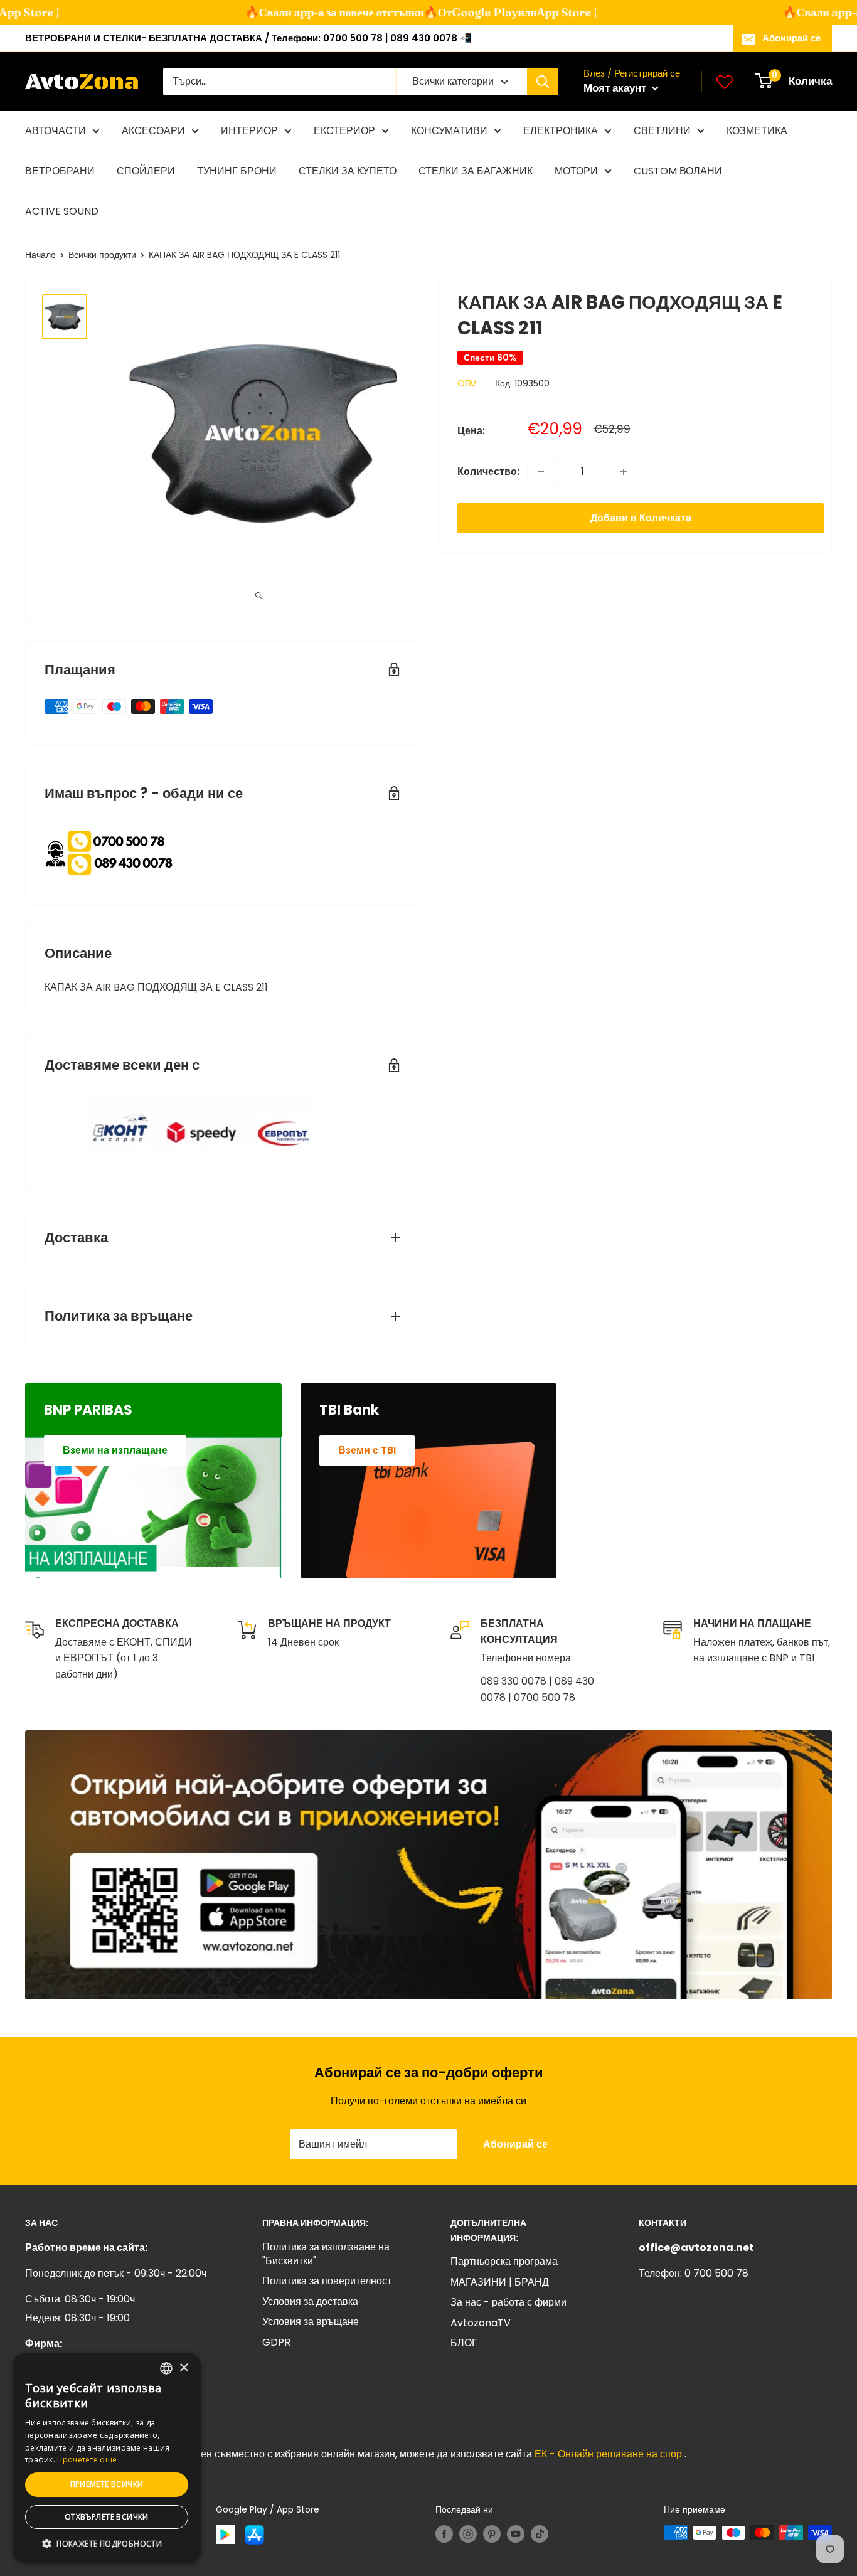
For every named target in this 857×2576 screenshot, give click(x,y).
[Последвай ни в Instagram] (468, 2534)
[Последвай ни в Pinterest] (492, 2534)
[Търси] (543, 82)
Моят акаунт (616, 88)
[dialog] (107, 2458)
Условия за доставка (310, 2302)
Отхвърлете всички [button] (107, 2517)
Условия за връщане (311, 2322)
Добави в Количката (641, 518)
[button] (107, 2544)
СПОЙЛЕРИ (146, 171)
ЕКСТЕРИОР (344, 131)
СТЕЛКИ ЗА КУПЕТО (348, 171)
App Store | (551, 12)
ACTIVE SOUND (62, 211)
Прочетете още (87, 2460)
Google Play (469, 12)
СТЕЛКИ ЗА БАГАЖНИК (476, 171)
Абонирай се (791, 38)
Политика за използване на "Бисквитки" (326, 2254)
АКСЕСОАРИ (153, 131)
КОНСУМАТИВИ (449, 131)
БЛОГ (464, 2343)
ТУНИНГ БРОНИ (237, 171)
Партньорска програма (504, 2261)
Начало (40, 255)
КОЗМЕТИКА (757, 131)
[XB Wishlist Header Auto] (725, 82)
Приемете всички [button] (107, 2484)
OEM (467, 383)
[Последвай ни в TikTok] (540, 2534)
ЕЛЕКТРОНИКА (561, 131)
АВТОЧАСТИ (56, 131)
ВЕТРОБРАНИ (60, 171)
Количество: (488, 471)
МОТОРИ (576, 171)
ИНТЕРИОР (249, 131)
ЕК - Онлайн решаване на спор (608, 2454)
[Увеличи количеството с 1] (624, 472)
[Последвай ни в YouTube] (516, 2534)
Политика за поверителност (327, 2281)
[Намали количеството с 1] (541, 472)
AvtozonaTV (481, 2323)
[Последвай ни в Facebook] (444, 2534)
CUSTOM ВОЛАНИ (678, 171)
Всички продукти (102, 255)
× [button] (184, 2368)
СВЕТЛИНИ (662, 131)
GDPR (276, 2342)
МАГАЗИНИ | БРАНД (500, 2282)
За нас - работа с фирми (508, 2302)
